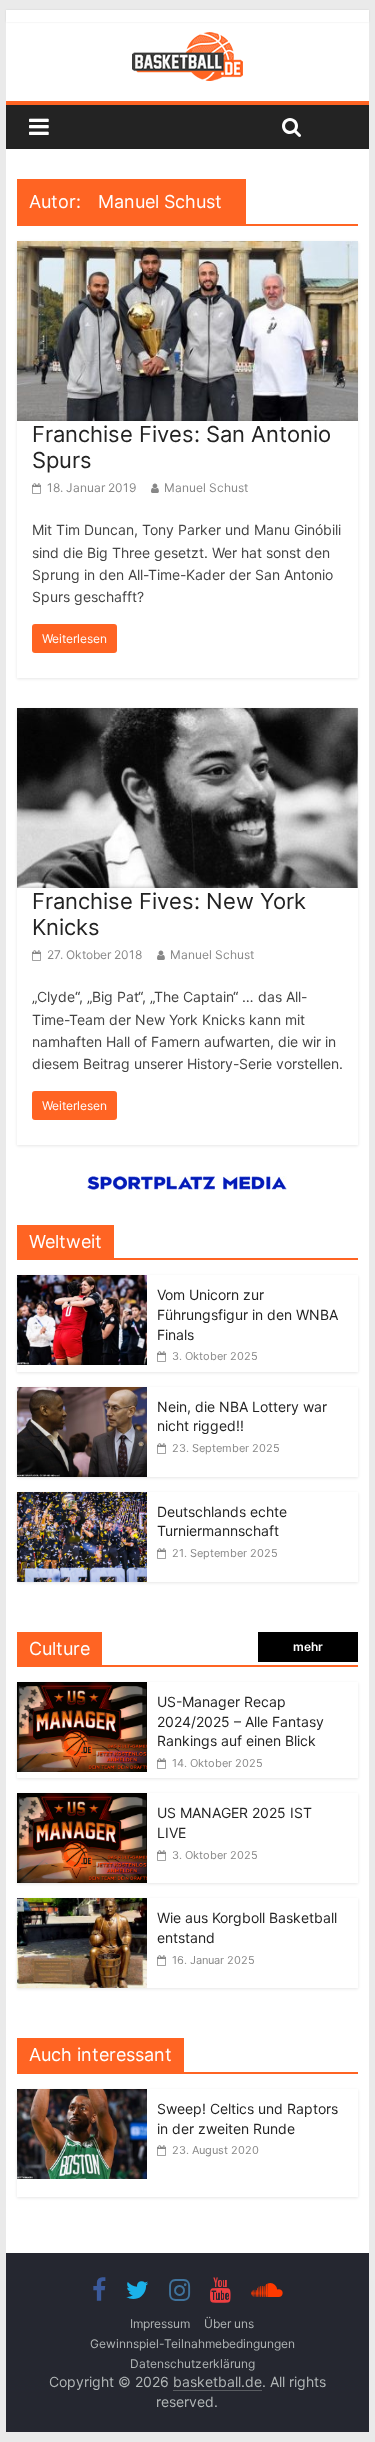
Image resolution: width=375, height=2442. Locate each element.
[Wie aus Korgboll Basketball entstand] (82, 1908)
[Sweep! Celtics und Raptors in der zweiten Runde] (87, 2099)
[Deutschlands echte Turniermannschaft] (82, 1502)
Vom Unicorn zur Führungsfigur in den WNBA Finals (247, 1314)
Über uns (229, 2323)
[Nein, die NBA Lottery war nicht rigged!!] (82, 1397)
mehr (308, 1646)
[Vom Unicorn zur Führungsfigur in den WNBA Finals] (82, 1285)
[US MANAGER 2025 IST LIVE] (82, 1803)
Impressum (160, 2323)
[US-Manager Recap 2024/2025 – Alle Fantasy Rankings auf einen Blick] (82, 1692)
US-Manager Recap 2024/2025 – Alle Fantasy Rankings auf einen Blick (240, 1721)
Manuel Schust (206, 487)
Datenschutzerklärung (192, 2363)
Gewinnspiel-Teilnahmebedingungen (192, 2343)
